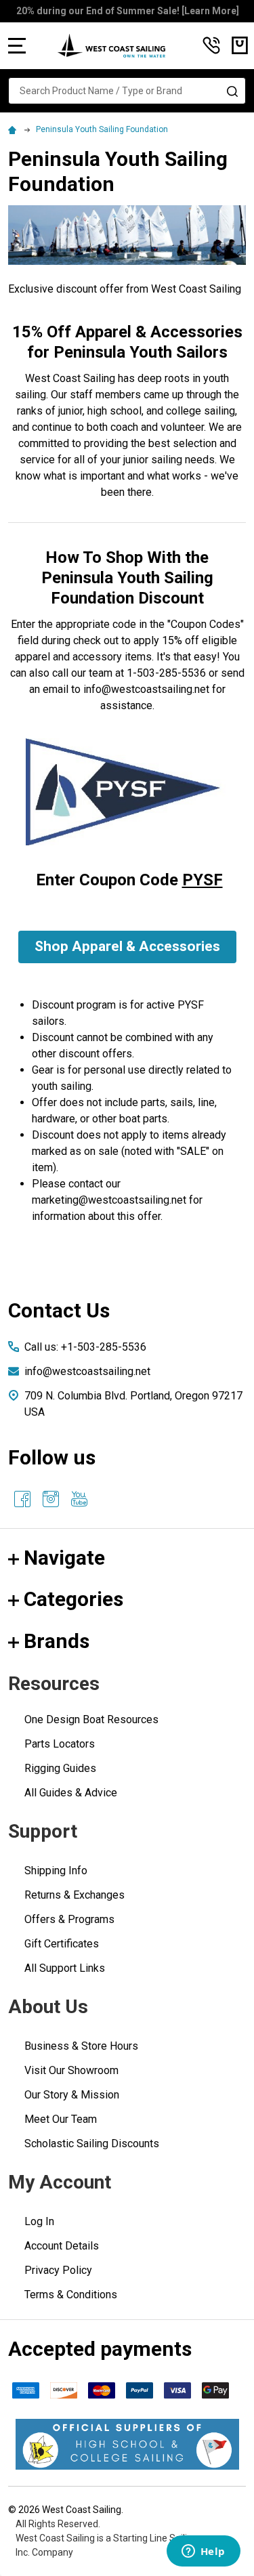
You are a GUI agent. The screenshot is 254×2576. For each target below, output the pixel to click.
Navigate (64, 1558)
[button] (127, 2444)
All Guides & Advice (71, 1793)
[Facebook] (22, 1499)
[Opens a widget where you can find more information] (203, 2552)
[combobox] (127, 91)
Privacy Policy (58, 2270)
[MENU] (17, 45)
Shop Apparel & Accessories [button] (127, 946)
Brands (57, 1641)
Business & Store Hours (81, 2046)
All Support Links (65, 1968)
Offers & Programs (69, 1919)
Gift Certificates (62, 1944)
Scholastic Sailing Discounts (92, 2144)
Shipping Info (56, 1871)
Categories (73, 1599)
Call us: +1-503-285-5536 (85, 1347)
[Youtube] (79, 1499)
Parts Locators (60, 1744)
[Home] (14, 129)
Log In (39, 2221)
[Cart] (240, 45)
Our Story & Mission (72, 2095)
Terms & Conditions (71, 2295)
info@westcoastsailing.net (87, 1371)
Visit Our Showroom (71, 2070)
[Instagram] (51, 1499)
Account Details (62, 2246)
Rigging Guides (60, 1768)
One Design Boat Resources (91, 1719)
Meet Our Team (61, 2119)
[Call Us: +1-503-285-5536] (211, 45)
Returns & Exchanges (75, 1895)
